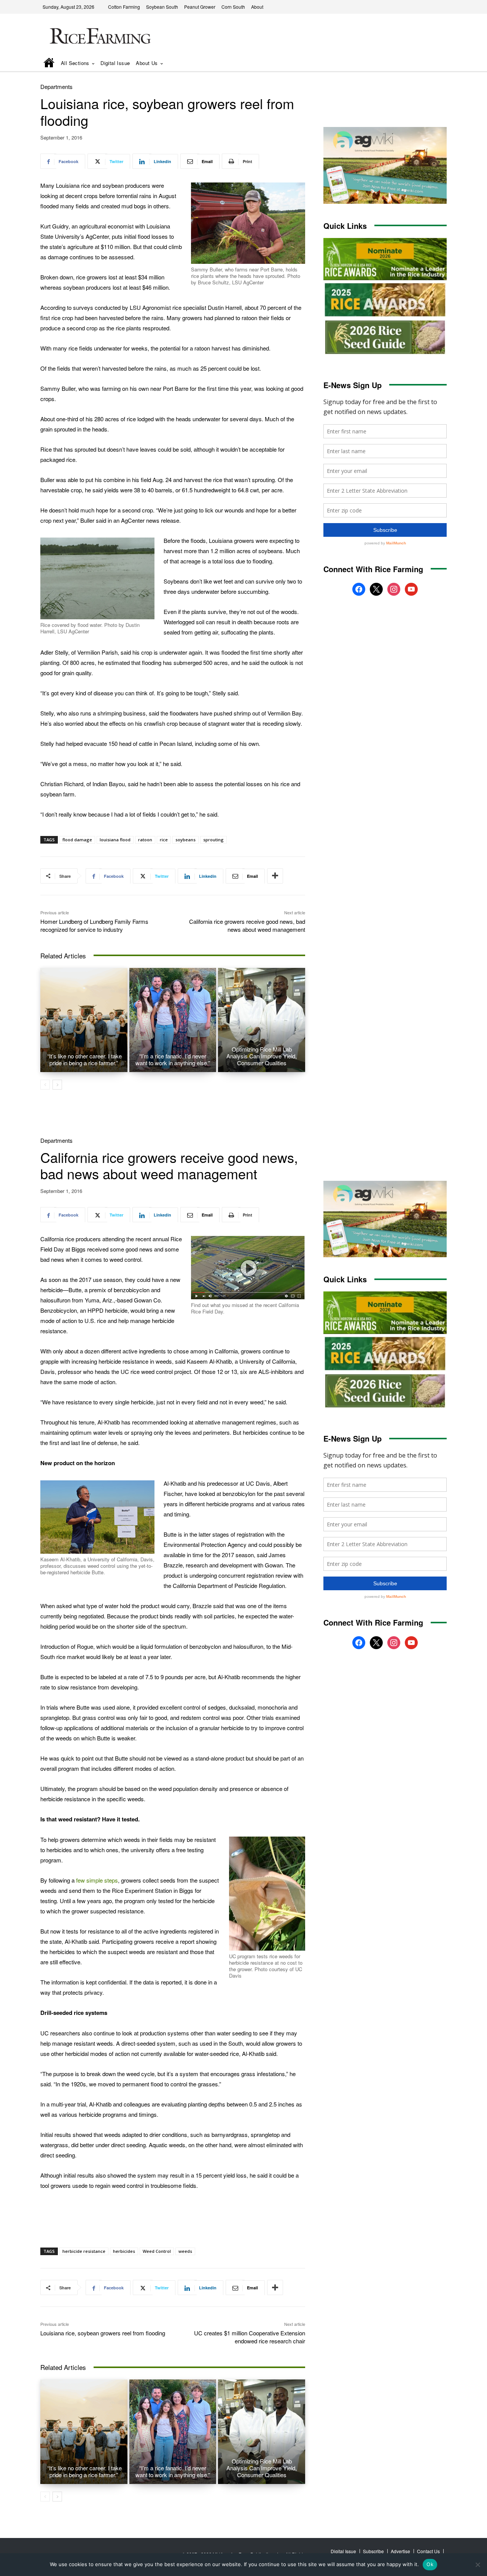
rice (164, 840)
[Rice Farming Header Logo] (99, 37)
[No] (477, 2565)
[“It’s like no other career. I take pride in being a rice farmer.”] (84, 1020)
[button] (430, 64)
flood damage (77, 840)
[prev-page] (45, 1085)
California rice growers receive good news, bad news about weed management (247, 925)
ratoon (145, 840)
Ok (430, 2564)
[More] (275, 876)
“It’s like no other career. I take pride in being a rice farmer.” (84, 1059)
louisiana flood (115, 840)
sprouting (213, 840)
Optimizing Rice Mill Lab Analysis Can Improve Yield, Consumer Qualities (262, 1056)
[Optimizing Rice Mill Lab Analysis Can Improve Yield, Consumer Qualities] (262, 1020)
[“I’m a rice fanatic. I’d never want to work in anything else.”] (173, 1020)
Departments (56, 86)
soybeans (185, 840)
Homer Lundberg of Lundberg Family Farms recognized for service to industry (94, 925)
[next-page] (57, 1085)
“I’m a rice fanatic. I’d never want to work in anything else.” (173, 1059)
